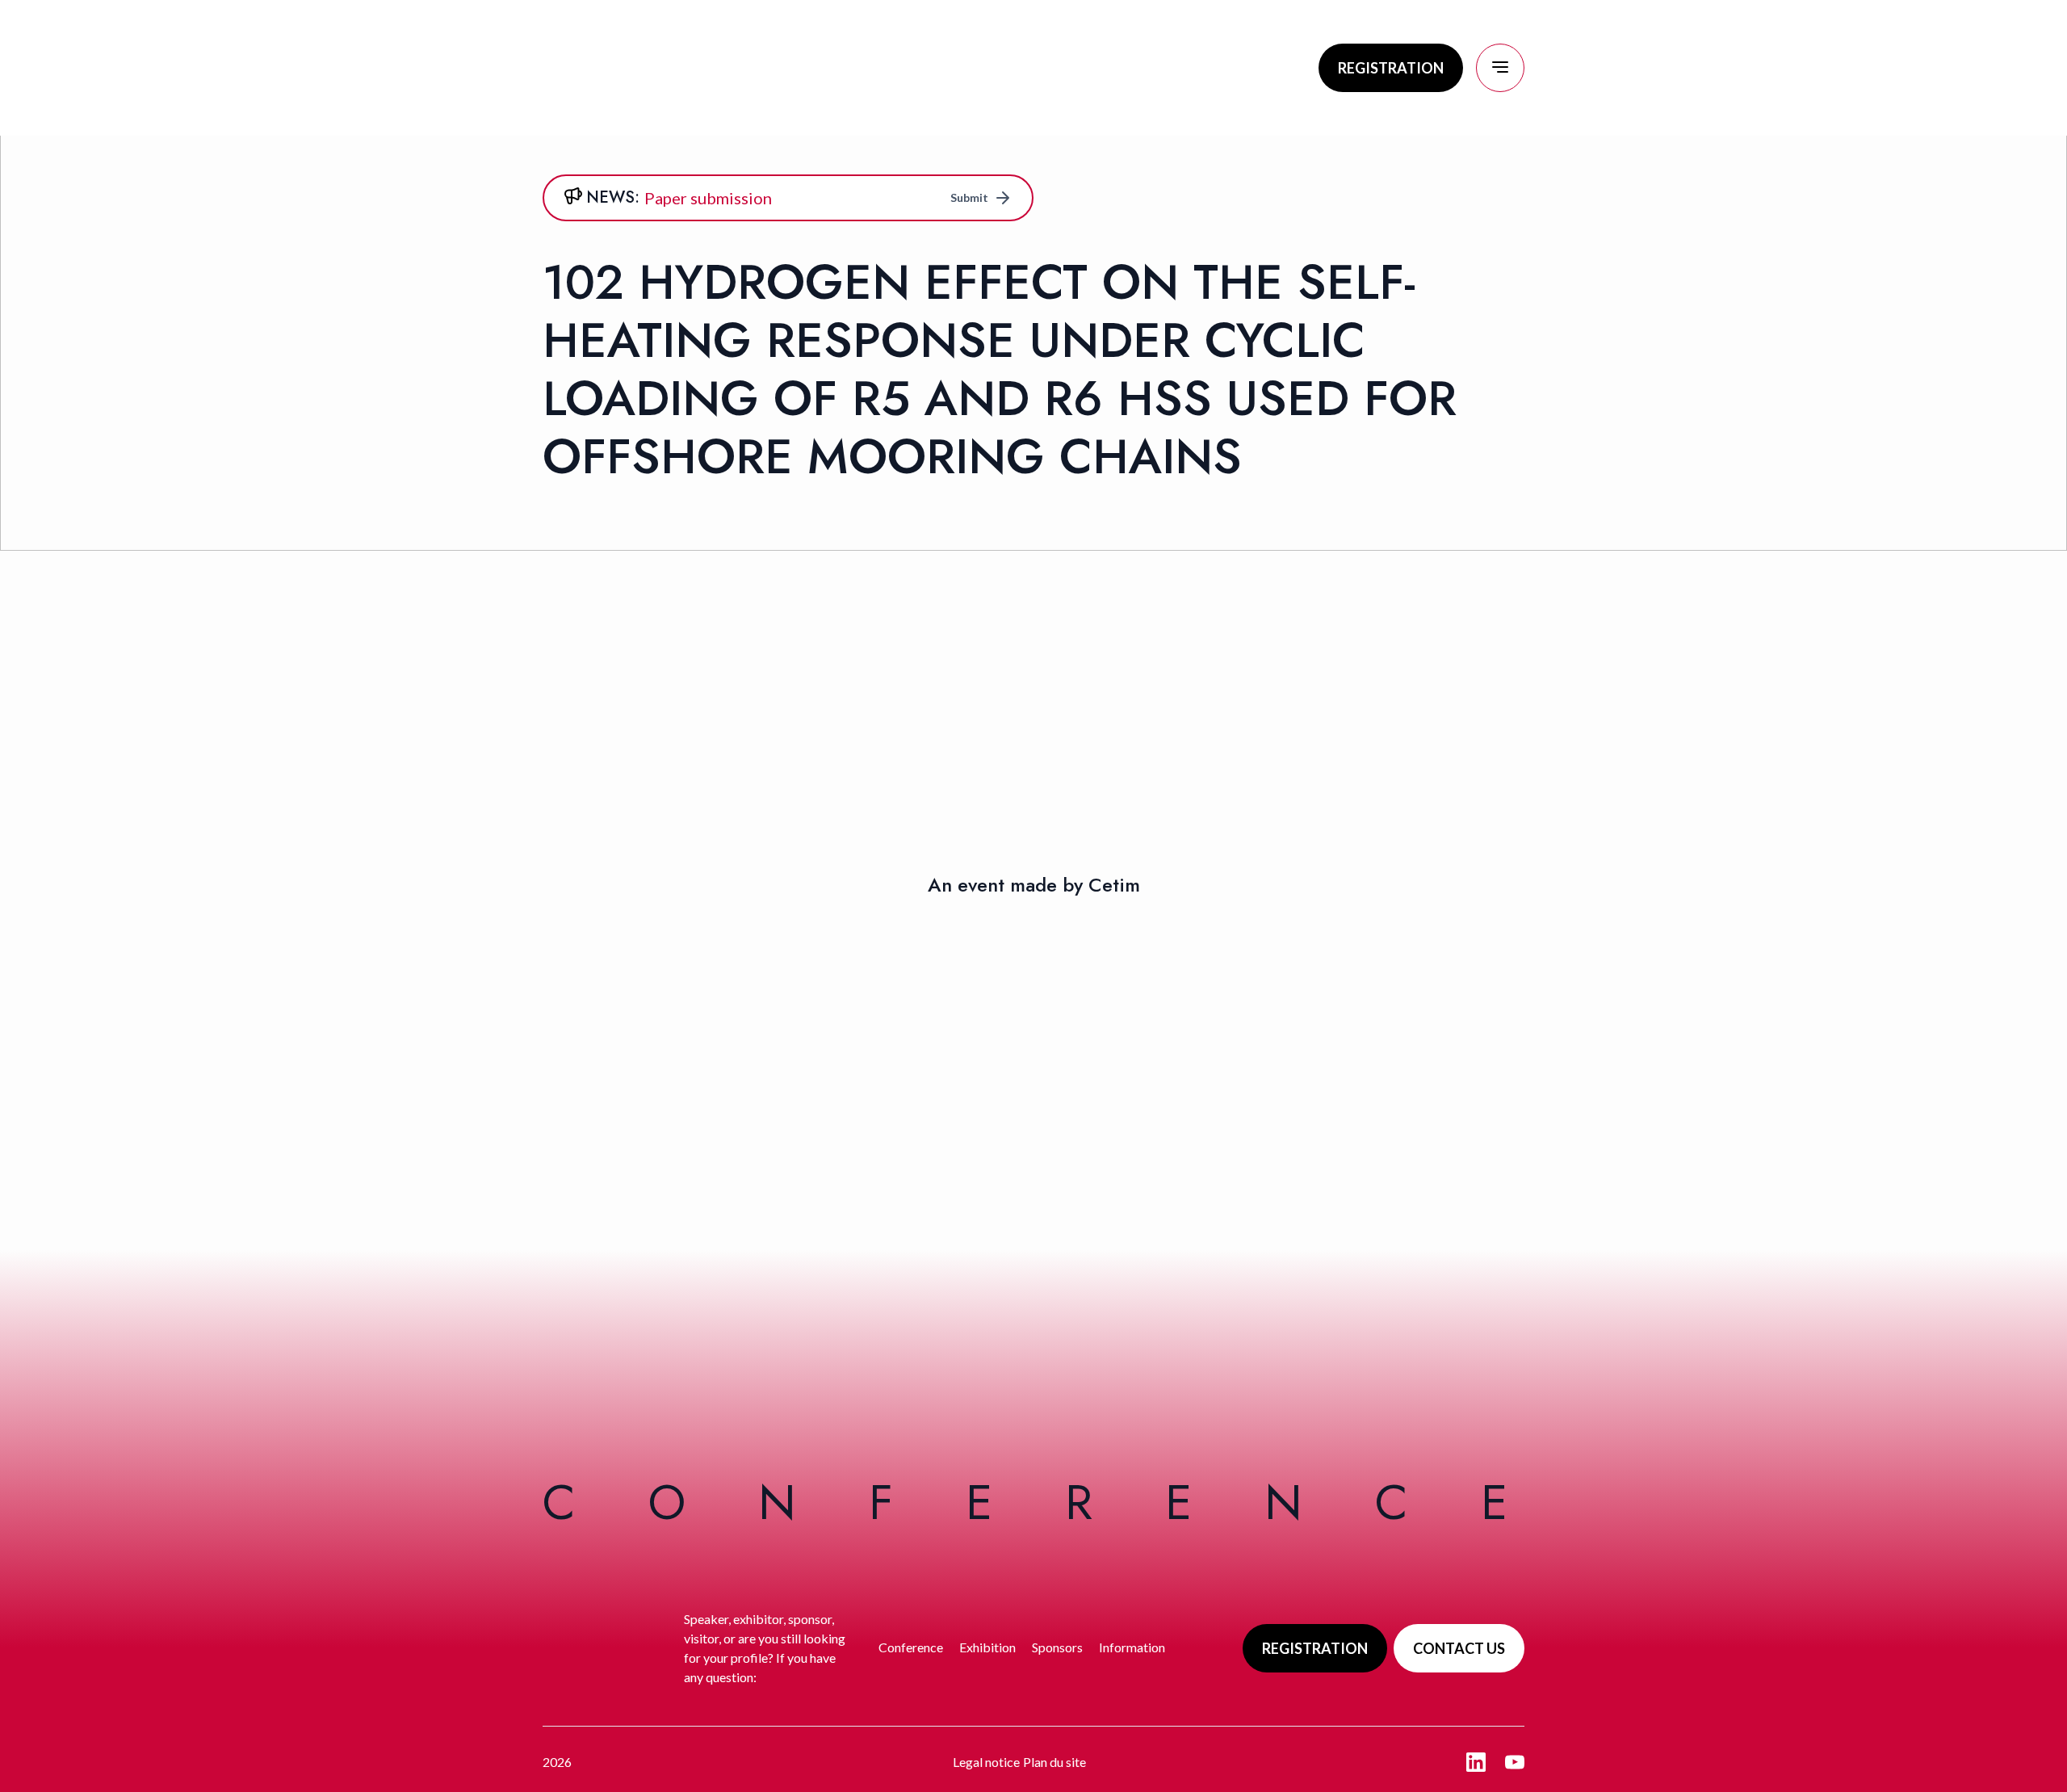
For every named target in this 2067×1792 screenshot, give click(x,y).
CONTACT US (1459, 1648)
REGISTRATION (1391, 68)
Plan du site (1054, 1762)
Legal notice (986, 1762)
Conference (911, 1647)
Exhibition (987, 1647)
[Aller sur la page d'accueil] (664, 68)
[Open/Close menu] (1500, 68)
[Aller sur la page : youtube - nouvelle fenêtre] (1515, 1762)
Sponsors (1057, 1647)
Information (1132, 1647)
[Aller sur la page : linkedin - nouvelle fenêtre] (1476, 1762)
